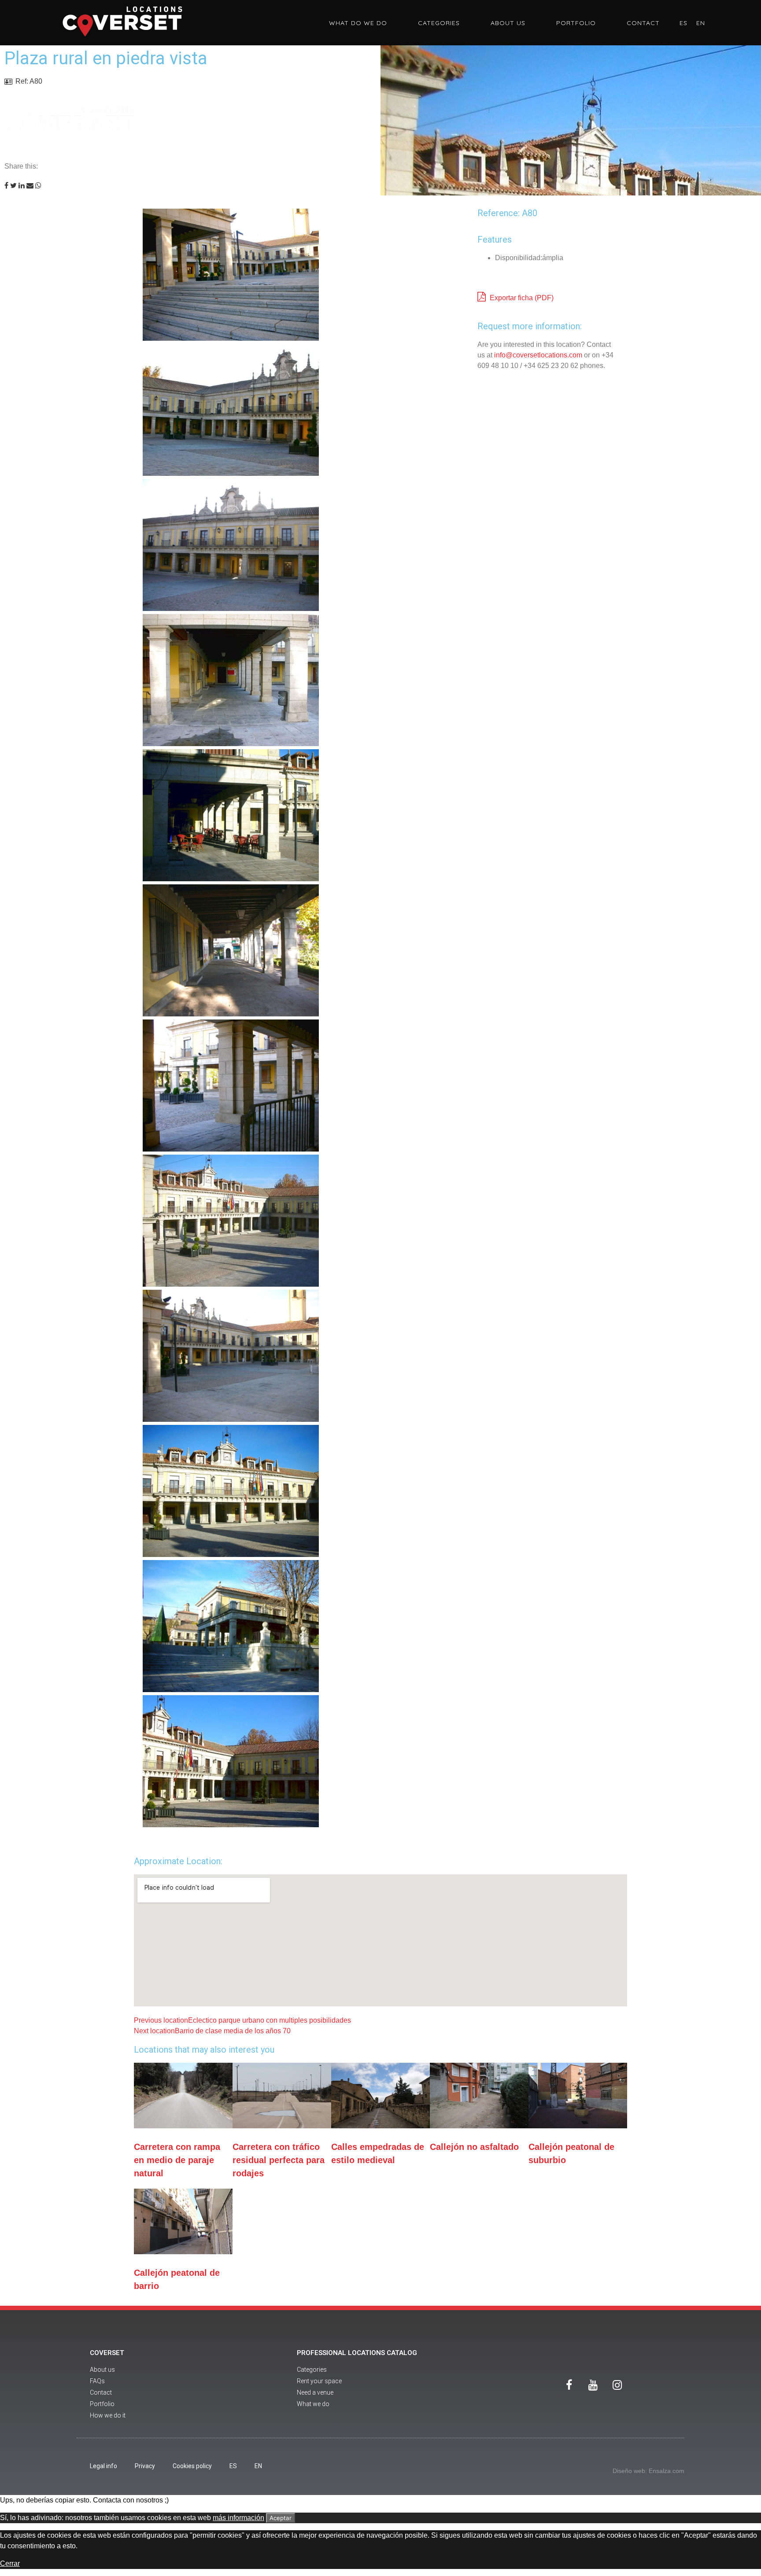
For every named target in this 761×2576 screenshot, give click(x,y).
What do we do (358, 23)
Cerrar (10, 2563)
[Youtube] (593, 2385)
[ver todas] (297, 276)
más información (238, 2518)
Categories (439, 23)
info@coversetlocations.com (538, 355)
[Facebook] (569, 2385)
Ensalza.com (667, 2471)
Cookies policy (192, 2466)
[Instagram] (617, 2385)
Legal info (103, 2466)
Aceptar (281, 2518)
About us (508, 23)
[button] (6, 186)
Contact (643, 23)
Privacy (145, 2466)
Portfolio (576, 23)
